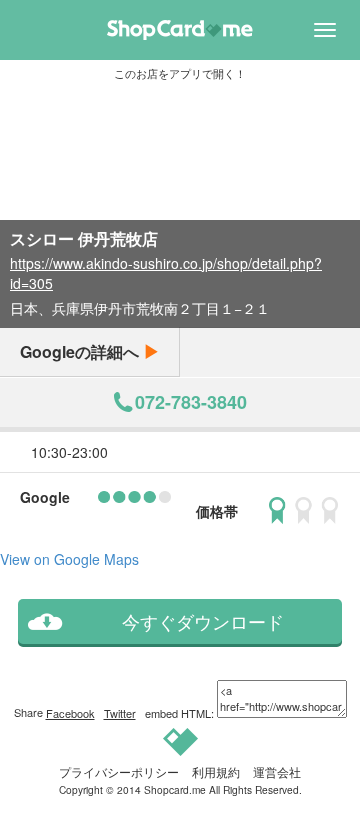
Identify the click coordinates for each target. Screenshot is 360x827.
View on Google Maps (69, 559)
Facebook (70, 713)
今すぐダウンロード (203, 621)
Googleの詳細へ (81, 351)
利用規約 (216, 771)
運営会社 (277, 771)
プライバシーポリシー (119, 771)
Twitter (120, 713)
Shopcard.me (175, 789)
